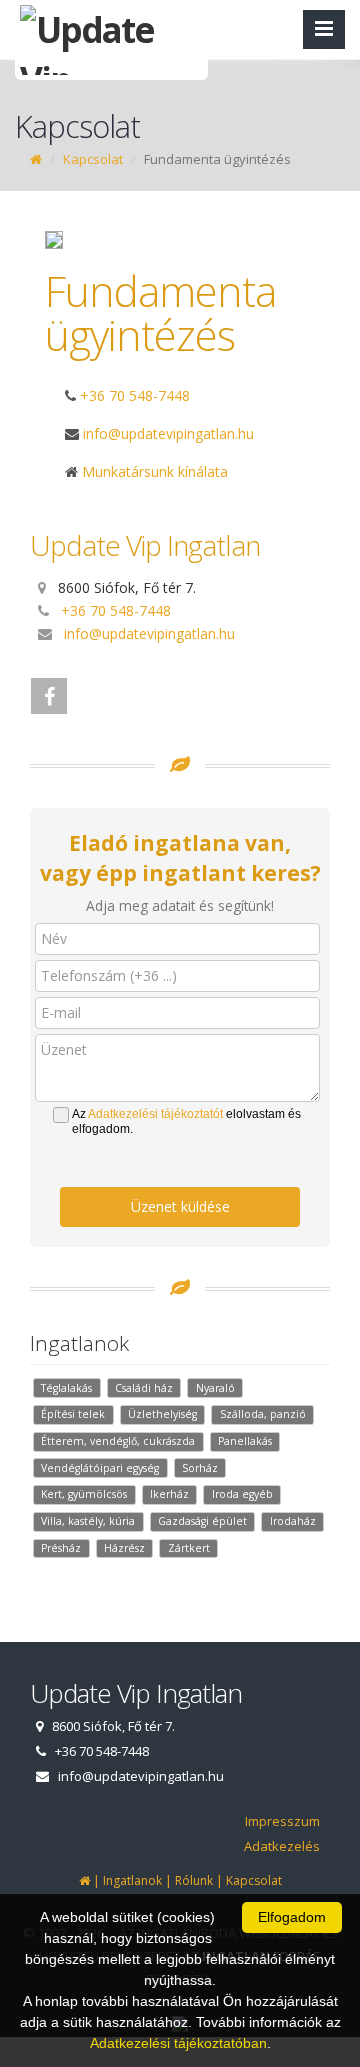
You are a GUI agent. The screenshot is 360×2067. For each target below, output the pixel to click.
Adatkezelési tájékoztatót (155, 1114)
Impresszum (282, 1821)
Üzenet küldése (180, 1206)
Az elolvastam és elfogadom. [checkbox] (186, 1121)
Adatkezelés (282, 1846)
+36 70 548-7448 (135, 395)
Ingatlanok (132, 1880)
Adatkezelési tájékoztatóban (178, 2043)
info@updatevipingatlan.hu (149, 633)
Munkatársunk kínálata (153, 471)
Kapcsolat (93, 159)
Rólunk (194, 1880)
